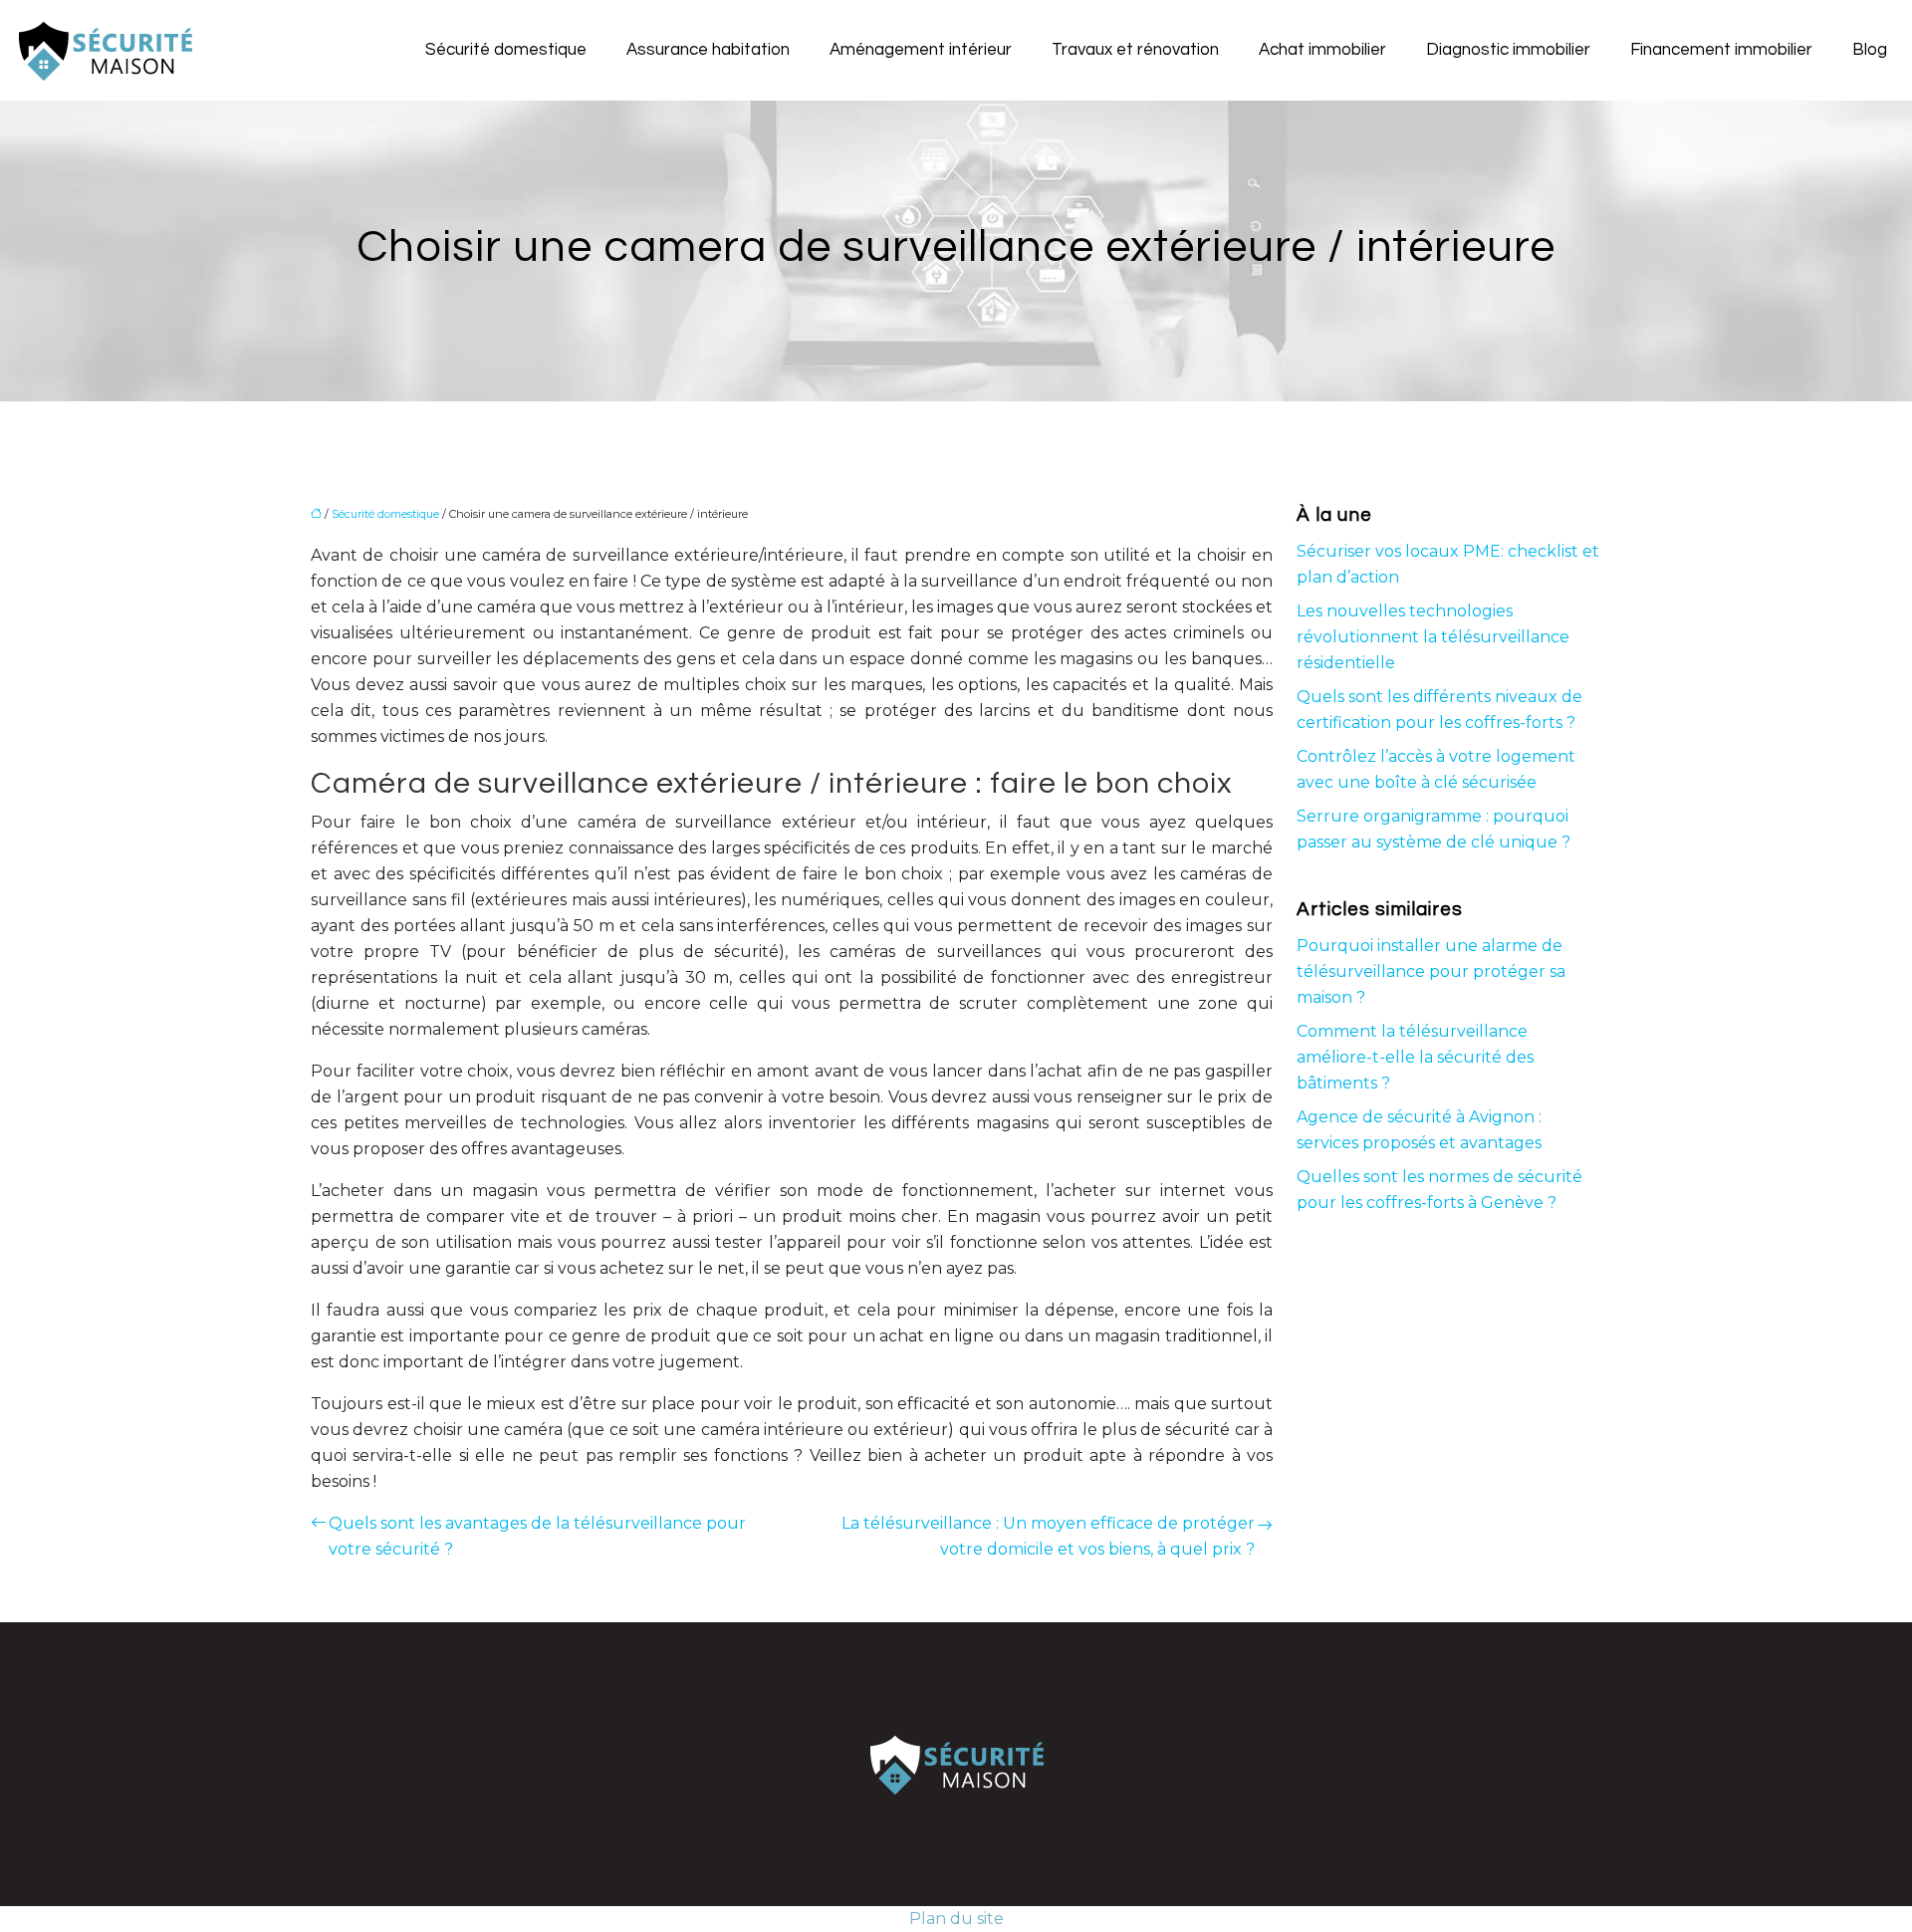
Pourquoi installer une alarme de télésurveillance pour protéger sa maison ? (1431, 971)
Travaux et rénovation (1135, 50)
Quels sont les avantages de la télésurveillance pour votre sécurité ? (537, 1536)
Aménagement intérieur (921, 50)
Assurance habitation (708, 50)
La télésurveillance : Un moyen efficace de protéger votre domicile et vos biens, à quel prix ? (1048, 1536)
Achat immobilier (1322, 50)
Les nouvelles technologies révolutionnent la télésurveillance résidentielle (1433, 637)
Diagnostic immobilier (1508, 50)
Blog (1870, 50)
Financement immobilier (1721, 50)
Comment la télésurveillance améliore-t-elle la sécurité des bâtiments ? (1415, 1057)
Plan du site (956, 1919)
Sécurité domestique (506, 50)
